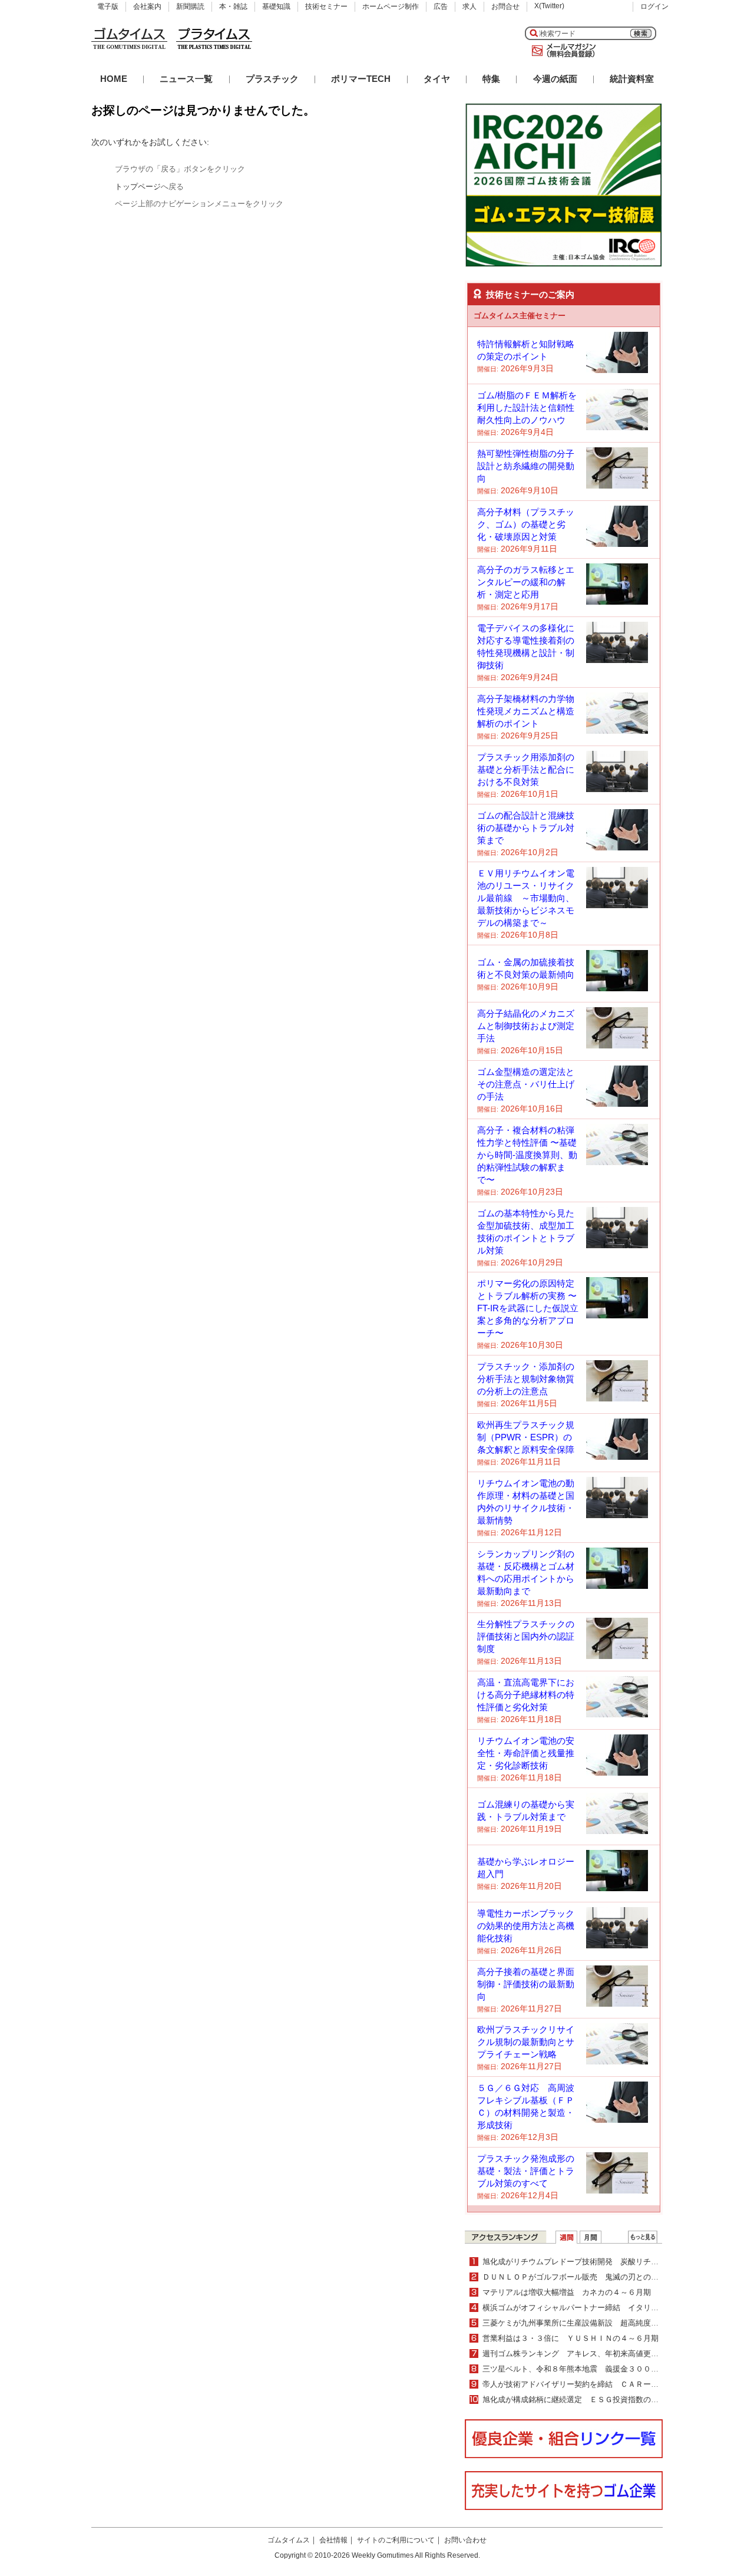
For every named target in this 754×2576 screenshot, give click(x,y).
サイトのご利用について (396, 2540)
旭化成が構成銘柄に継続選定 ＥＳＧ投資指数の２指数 (578, 2399)
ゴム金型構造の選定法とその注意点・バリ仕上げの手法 (526, 1084)
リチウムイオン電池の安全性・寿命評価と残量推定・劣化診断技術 (526, 1753)
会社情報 (333, 2540)
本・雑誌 (233, 6)
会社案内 (147, 6)
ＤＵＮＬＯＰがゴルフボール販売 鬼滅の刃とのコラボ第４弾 (590, 2277)
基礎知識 (276, 6)
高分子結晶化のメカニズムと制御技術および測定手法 (526, 1026)
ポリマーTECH (361, 79)
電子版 (108, 6)
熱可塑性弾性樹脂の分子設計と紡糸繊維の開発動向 (526, 466)
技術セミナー (326, 6)
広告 (441, 6)
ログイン (654, 6)
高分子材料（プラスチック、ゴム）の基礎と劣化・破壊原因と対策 (526, 524)
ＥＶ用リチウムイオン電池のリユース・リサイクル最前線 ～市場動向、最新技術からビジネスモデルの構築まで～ (526, 898)
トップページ (138, 187)
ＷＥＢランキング (643, 2237)
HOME (114, 79)
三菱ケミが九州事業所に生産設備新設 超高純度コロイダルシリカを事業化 (613, 2323)
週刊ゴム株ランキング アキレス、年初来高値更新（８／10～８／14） (606, 2354)
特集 (491, 79)
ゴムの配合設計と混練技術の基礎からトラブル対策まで (526, 828)
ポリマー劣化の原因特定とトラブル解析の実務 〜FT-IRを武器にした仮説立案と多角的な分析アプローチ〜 (528, 1308)
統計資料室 (632, 79)
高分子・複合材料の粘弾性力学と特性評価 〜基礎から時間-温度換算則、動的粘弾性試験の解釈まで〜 (527, 1155)
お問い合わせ (465, 2540)
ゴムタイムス (289, 2540)
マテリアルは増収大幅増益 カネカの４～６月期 (567, 2292)
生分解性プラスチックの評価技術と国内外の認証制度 (526, 1636)
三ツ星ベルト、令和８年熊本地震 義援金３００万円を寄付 (586, 2369)
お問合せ (505, 6)
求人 (469, 6)
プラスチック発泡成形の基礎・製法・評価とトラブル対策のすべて (526, 2171)
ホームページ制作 (391, 6)
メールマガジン (561, 51)
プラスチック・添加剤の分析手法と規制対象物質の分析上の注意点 (526, 1379)
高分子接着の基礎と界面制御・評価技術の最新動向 (526, 1984)
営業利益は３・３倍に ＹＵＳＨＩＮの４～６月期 (571, 2338)
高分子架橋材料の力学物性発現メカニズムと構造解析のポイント (526, 711)
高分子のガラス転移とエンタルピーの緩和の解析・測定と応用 (526, 582)
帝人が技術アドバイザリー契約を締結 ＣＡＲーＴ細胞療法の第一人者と (609, 2384)
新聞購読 (190, 6)
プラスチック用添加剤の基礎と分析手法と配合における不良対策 (526, 769)
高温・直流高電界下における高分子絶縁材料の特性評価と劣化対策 (526, 1695)
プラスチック (272, 79)
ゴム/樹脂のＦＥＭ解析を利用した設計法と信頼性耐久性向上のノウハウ (527, 408)
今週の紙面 (555, 79)
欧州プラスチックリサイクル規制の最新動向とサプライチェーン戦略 (526, 2042)
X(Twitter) (549, 6)
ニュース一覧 (186, 79)
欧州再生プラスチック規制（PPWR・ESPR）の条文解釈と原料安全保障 (526, 1437)
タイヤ (437, 79)
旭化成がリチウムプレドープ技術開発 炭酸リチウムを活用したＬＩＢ (605, 2262)
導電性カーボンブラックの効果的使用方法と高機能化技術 (526, 1926)
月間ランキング (591, 2237)
